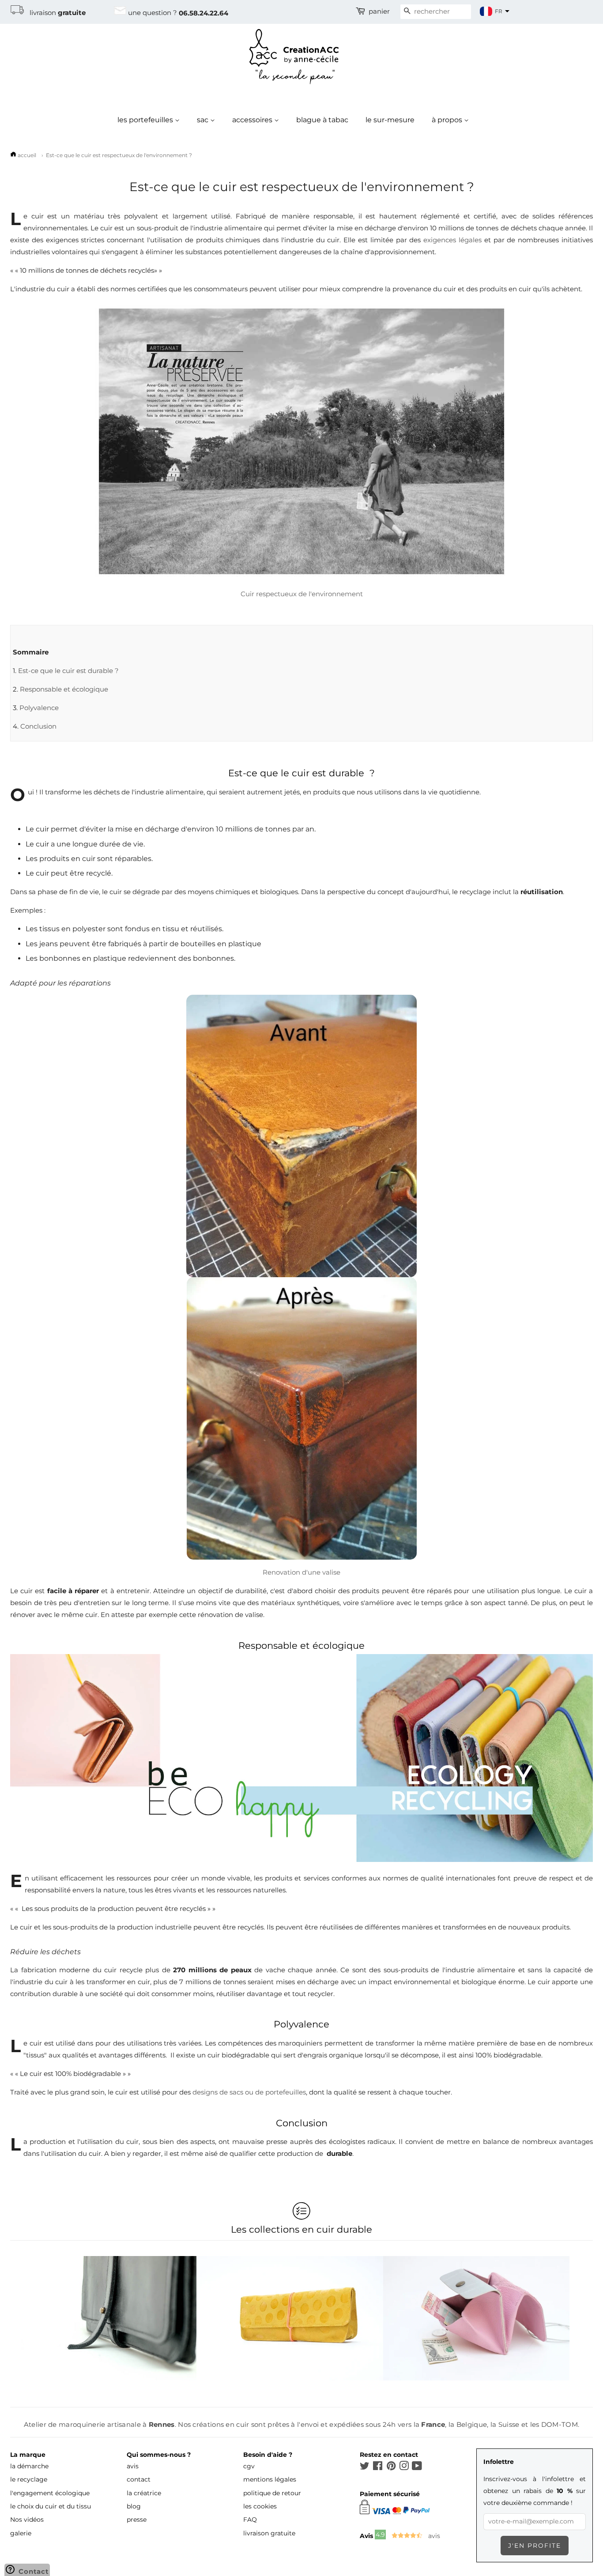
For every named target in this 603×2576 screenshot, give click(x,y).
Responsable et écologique (64, 689)
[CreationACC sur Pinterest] (391, 2467)
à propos (448, 120)
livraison (55, 13)
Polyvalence (39, 708)
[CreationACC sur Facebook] (378, 2467)
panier (379, 11)
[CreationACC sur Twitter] (365, 2467)
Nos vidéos (27, 2520)
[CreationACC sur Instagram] (404, 2467)
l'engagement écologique (50, 2493)
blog (134, 2506)
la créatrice (144, 2493)
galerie (21, 2533)
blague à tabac (322, 120)
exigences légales (452, 240)
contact (139, 2479)
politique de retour (272, 2493)
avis (133, 2466)
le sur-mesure (390, 120)
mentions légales (270, 2479)
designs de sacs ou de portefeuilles (249, 2092)
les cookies (260, 2506)
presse (137, 2520)
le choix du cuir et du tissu (51, 2506)
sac (204, 120)
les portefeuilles (146, 120)
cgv (249, 2466)
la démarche (29, 2466)
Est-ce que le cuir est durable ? (68, 671)
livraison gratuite (269, 2533)
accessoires (253, 120)
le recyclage (29, 2479)
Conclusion (38, 726)
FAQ (250, 2520)
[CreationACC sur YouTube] (417, 2467)
